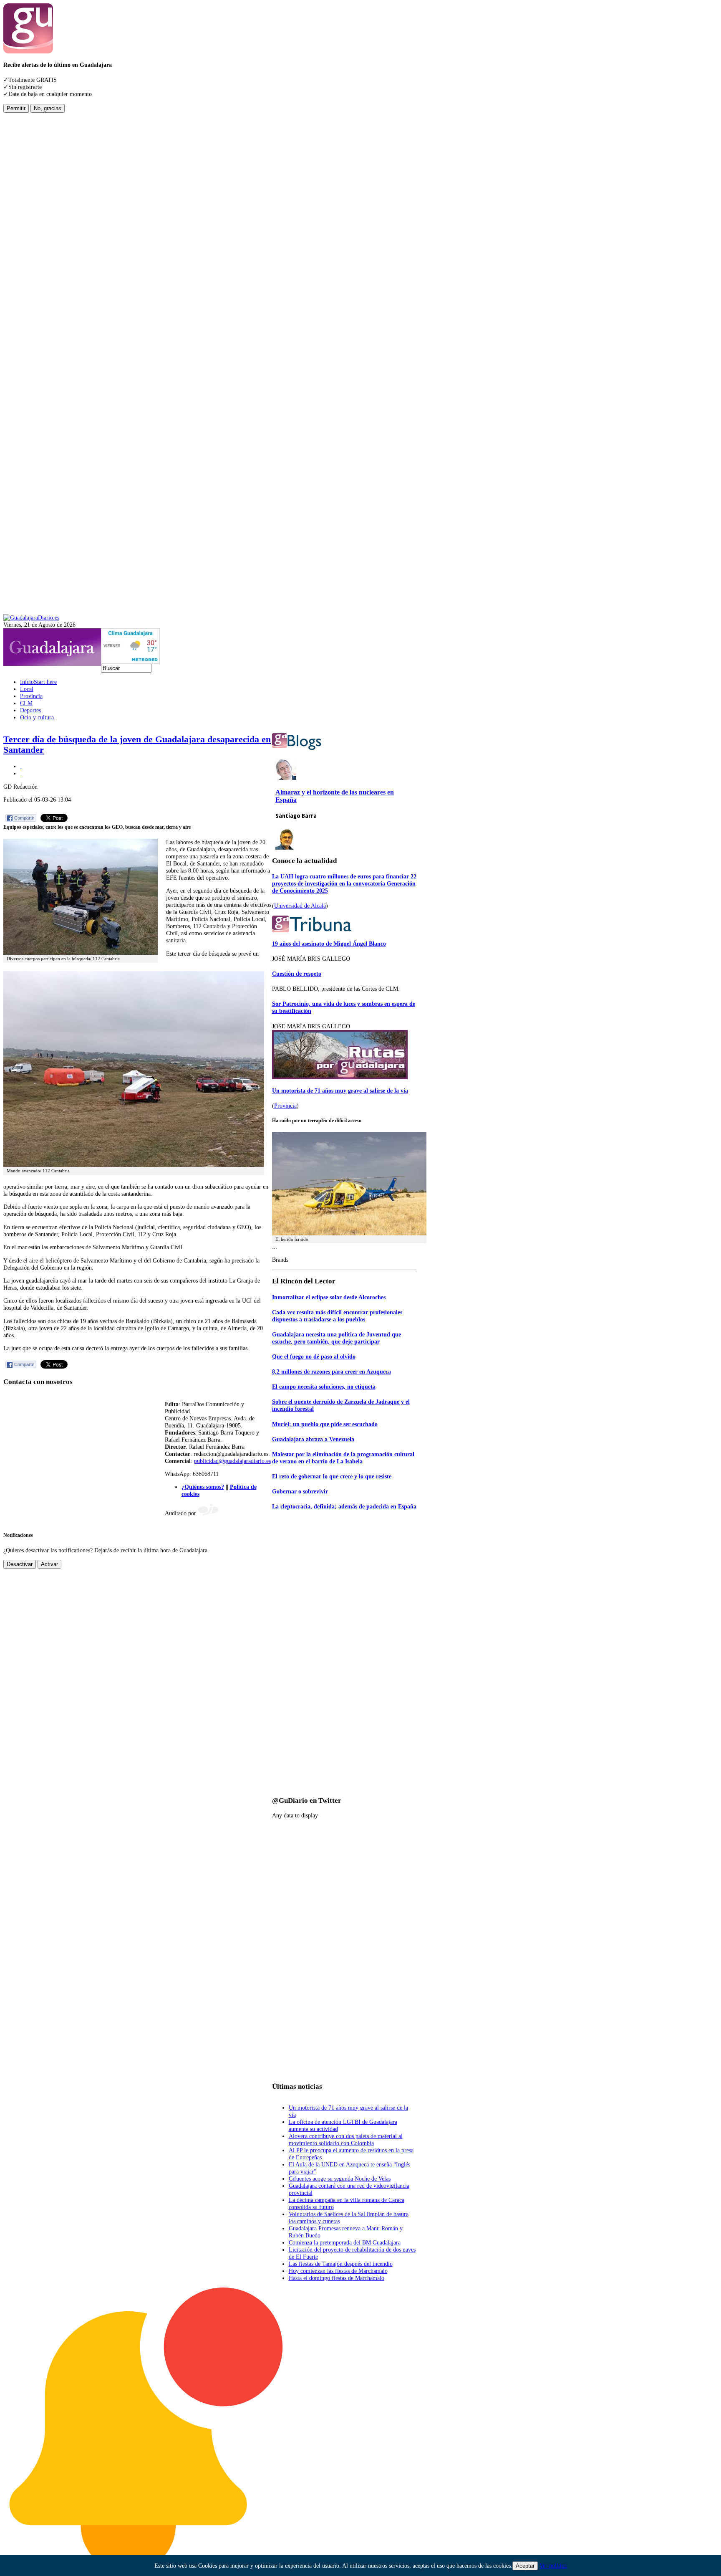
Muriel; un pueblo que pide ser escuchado (325, 1424)
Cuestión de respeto (297, 974)
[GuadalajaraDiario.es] (31, 617)
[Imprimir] (21, 766)
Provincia (285, 1106)
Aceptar (525, 2566)
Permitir (16, 108)
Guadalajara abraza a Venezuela (313, 1439)
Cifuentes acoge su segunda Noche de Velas (340, 2179)
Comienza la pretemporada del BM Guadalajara (345, 2242)
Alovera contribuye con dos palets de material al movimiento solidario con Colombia (346, 2139)
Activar (49, 1564)
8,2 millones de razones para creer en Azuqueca (332, 1372)
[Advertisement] (37, 238)
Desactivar (20, 1564)
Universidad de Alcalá (300, 906)
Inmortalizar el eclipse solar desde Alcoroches (329, 1297)
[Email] (21, 773)
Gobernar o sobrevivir (300, 1491)
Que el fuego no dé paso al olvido (314, 1356)
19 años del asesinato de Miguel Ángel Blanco (329, 944)
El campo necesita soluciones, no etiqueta (324, 1387)
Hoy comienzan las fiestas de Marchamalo (338, 2271)
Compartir (24, 818)
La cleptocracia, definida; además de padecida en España (344, 1506)
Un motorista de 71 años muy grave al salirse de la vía (340, 1091)
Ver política (553, 2566)
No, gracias (48, 108)
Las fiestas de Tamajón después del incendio (341, 2264)
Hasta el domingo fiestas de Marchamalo (337, 2278)
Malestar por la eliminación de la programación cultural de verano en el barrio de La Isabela (343, 1458)
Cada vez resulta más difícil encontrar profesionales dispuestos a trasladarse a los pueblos (337, 1316)
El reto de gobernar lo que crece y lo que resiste (332, 1476)
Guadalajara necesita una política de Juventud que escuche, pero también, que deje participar (337, 1338)
